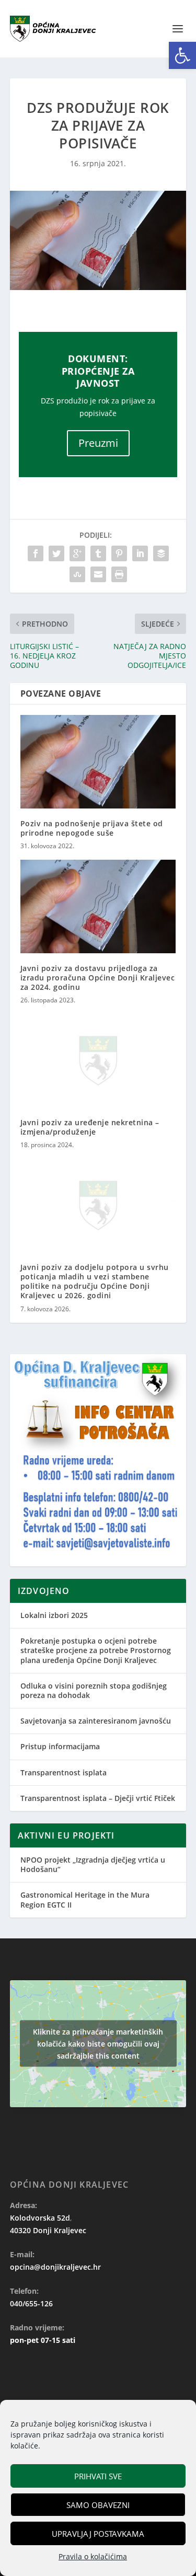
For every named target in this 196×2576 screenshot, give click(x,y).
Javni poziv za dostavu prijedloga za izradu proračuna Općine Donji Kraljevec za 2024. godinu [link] (98, 978)
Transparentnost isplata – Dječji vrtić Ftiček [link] (98, 1798)
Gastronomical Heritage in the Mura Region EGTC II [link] (85, 1899)
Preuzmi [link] (98, 443)
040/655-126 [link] (31, 2303)
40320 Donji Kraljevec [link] (48, 2230)
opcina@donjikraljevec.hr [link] (55, 2267)
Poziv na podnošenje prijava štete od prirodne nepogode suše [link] (92, 828)
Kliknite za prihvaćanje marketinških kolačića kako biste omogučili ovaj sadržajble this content (98, 2044)
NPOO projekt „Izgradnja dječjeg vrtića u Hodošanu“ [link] (93, 1864)
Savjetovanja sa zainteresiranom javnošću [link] (96, 1721)
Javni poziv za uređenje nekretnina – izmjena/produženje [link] (90, 1127)
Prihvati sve (98, 2476)
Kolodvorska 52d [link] (40, 2218)
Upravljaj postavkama (98, 2534)
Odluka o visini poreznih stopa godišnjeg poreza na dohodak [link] (94, 1690)
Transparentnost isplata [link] (64, 1772)
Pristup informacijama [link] (60, 1746)
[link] (182, 55)
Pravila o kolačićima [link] (93, 2556)
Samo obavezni (98, 2505)
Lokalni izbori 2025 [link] (54, 1615)
